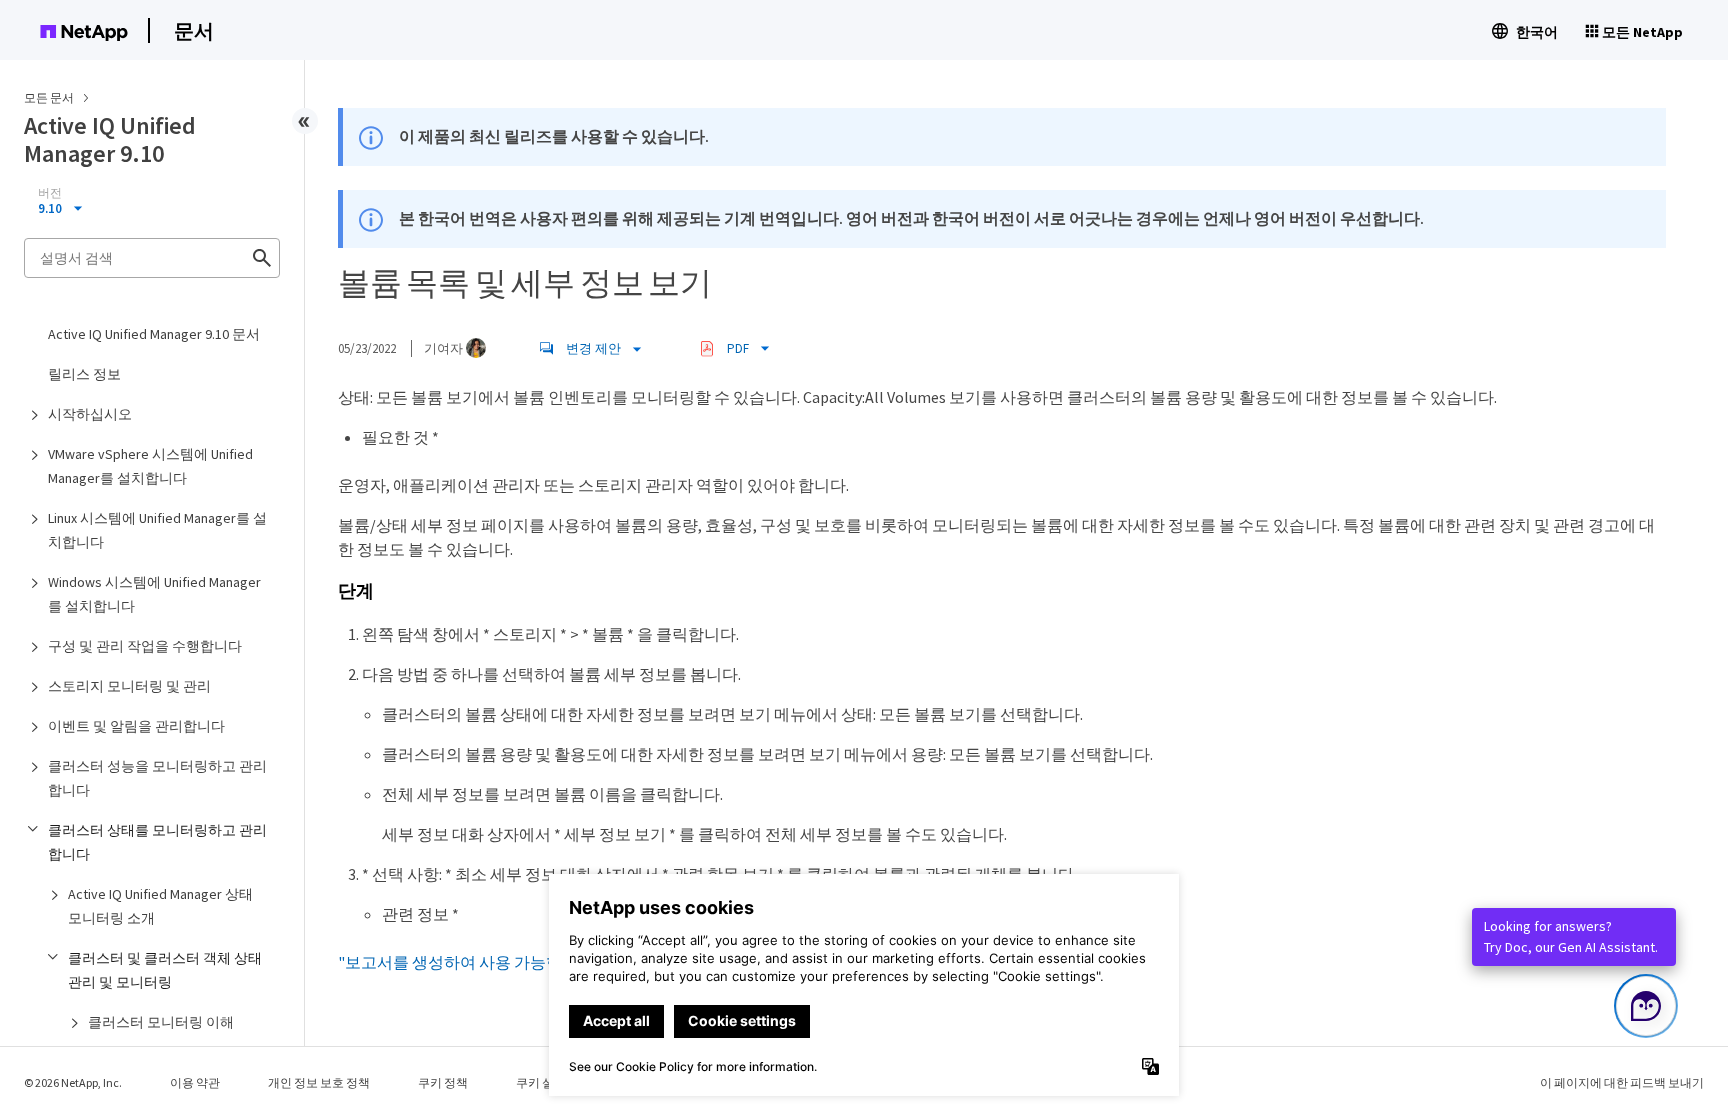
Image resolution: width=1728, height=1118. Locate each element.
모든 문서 (49, 97)
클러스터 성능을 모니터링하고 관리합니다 (157, 778)
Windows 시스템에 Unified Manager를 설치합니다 (154, 594)
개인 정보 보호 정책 (319, 1082)
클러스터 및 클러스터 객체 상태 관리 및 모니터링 (165, 970)
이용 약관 (195, 1082)
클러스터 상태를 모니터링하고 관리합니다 (157, 842)
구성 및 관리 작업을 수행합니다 (145, 646)
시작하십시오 (90, 414)
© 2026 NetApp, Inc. (73, 1082)
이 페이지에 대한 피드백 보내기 (1622, 1082)
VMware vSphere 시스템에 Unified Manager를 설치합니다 (150, 466)
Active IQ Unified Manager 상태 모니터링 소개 (160, 906)
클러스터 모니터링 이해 (161, 1022)
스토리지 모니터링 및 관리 (129, 686)
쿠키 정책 (443, 1082)
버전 (50, 193)
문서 (194, 30)
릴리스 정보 (84, 374)
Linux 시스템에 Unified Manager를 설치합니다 (157, 530)
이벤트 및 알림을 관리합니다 (136, 726)
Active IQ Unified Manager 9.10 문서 (154, 334)
